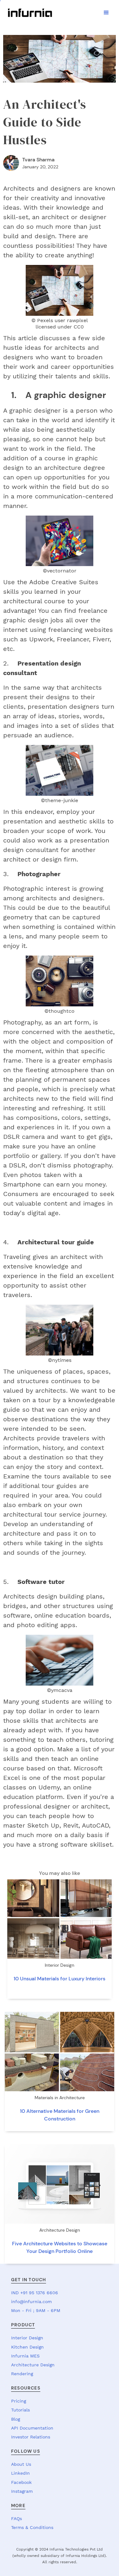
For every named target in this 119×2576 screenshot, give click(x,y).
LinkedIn (20, 2473)
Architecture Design (33, 2365)
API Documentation (32, 2428)
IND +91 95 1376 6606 (35, 2293)
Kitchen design (27, 2347)
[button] (106, 13)
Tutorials (20, 2410)
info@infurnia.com (31, 2302)
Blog (16, 2419)
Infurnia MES (25, 2356)
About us (21, 2464)
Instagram (22, 2491)
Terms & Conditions (32, 2527)
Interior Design (27, 2338)
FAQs (17, 2519)
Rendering (22, 2374)
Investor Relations (31, 2437)
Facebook (21, 2482)
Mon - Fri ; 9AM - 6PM (36, 2310)
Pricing (19, 2401)
